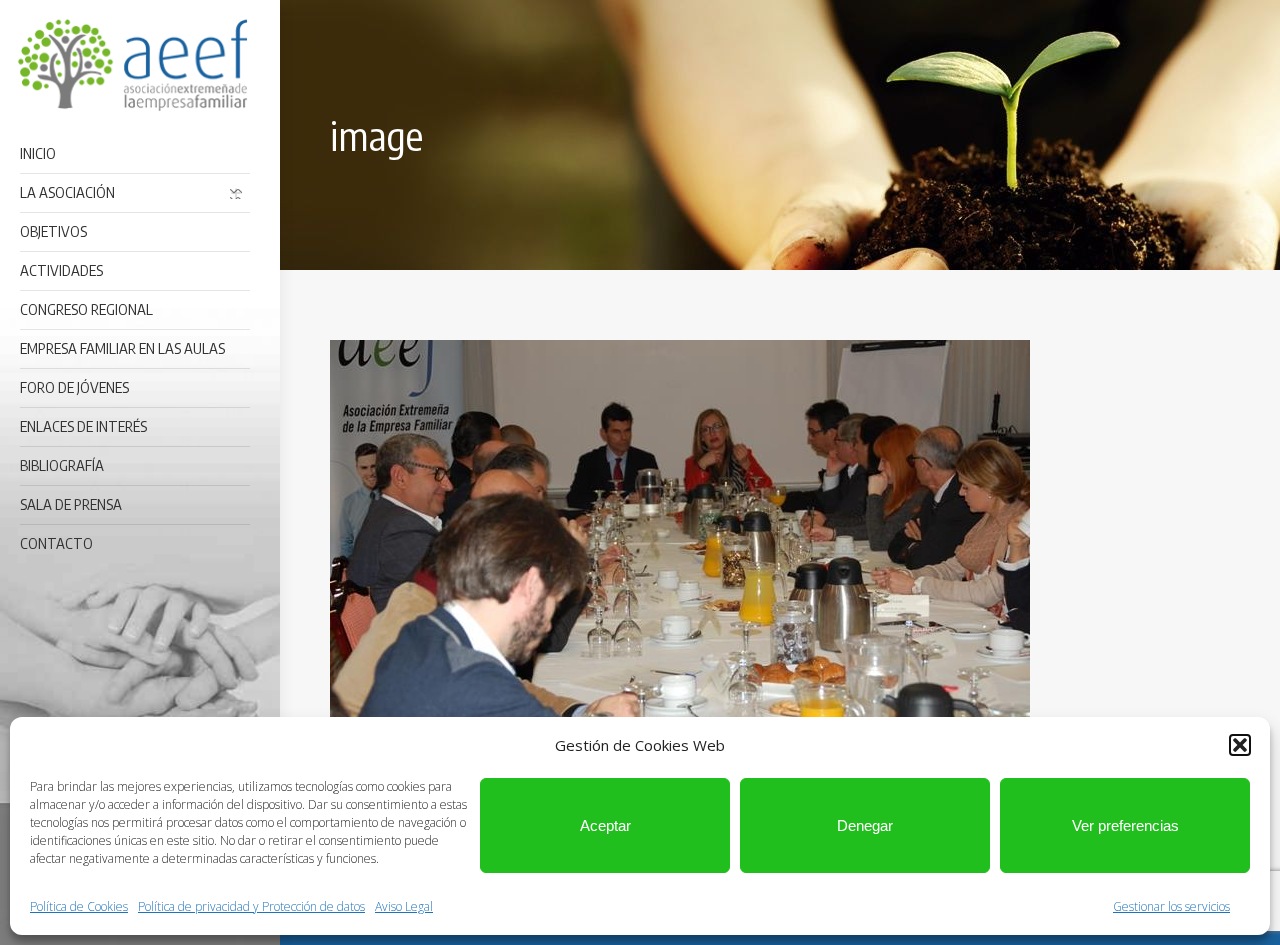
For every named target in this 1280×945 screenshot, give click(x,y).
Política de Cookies (79, 906)
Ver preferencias (1125, 825)
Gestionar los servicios (1171, 906)
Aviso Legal (404, 906)
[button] (1240, 745)
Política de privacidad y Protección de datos (251, 906)
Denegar (865, 825)
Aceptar (605, 825)
